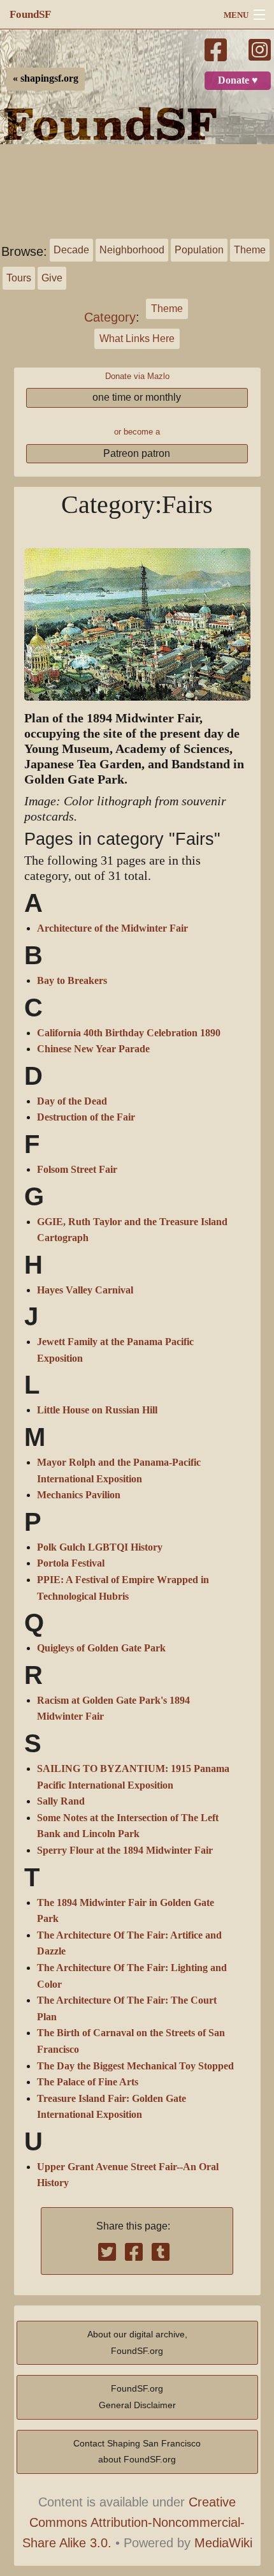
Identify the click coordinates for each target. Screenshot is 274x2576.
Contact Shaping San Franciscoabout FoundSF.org (137, 2452)
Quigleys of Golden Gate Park (101, 1648)
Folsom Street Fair (77, 1170)
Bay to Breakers (72, 981)
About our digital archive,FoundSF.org (137, 2342)
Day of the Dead (72, 1101)
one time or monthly (137, 397)
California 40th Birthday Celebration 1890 (129, 1033)
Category (110, 317)
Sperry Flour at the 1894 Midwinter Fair (125, 1850)
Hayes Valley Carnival (85, 1290)
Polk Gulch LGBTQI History (100, 1547)
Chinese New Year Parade (93, 1049)
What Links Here (137, 339)
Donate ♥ (238, 80)
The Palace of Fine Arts (88, 2082)
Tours (19, 278)
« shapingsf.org (46, 78)
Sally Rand (61, 1801)
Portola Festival (71, 1563)
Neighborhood (132, 250)
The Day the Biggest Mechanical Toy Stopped (135, 2066)
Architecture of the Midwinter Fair (112, 928)
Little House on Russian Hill (97, 1410)
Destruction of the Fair (86, 1117)
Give (52, 278)
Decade (71, 250)
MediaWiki (223, 2543)
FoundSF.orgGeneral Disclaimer (137, 2397)
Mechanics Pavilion (79, 1495)
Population (199, 250)
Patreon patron (137, 453)
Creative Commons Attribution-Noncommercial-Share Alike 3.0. (134, 2522)
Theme (250, 250)
